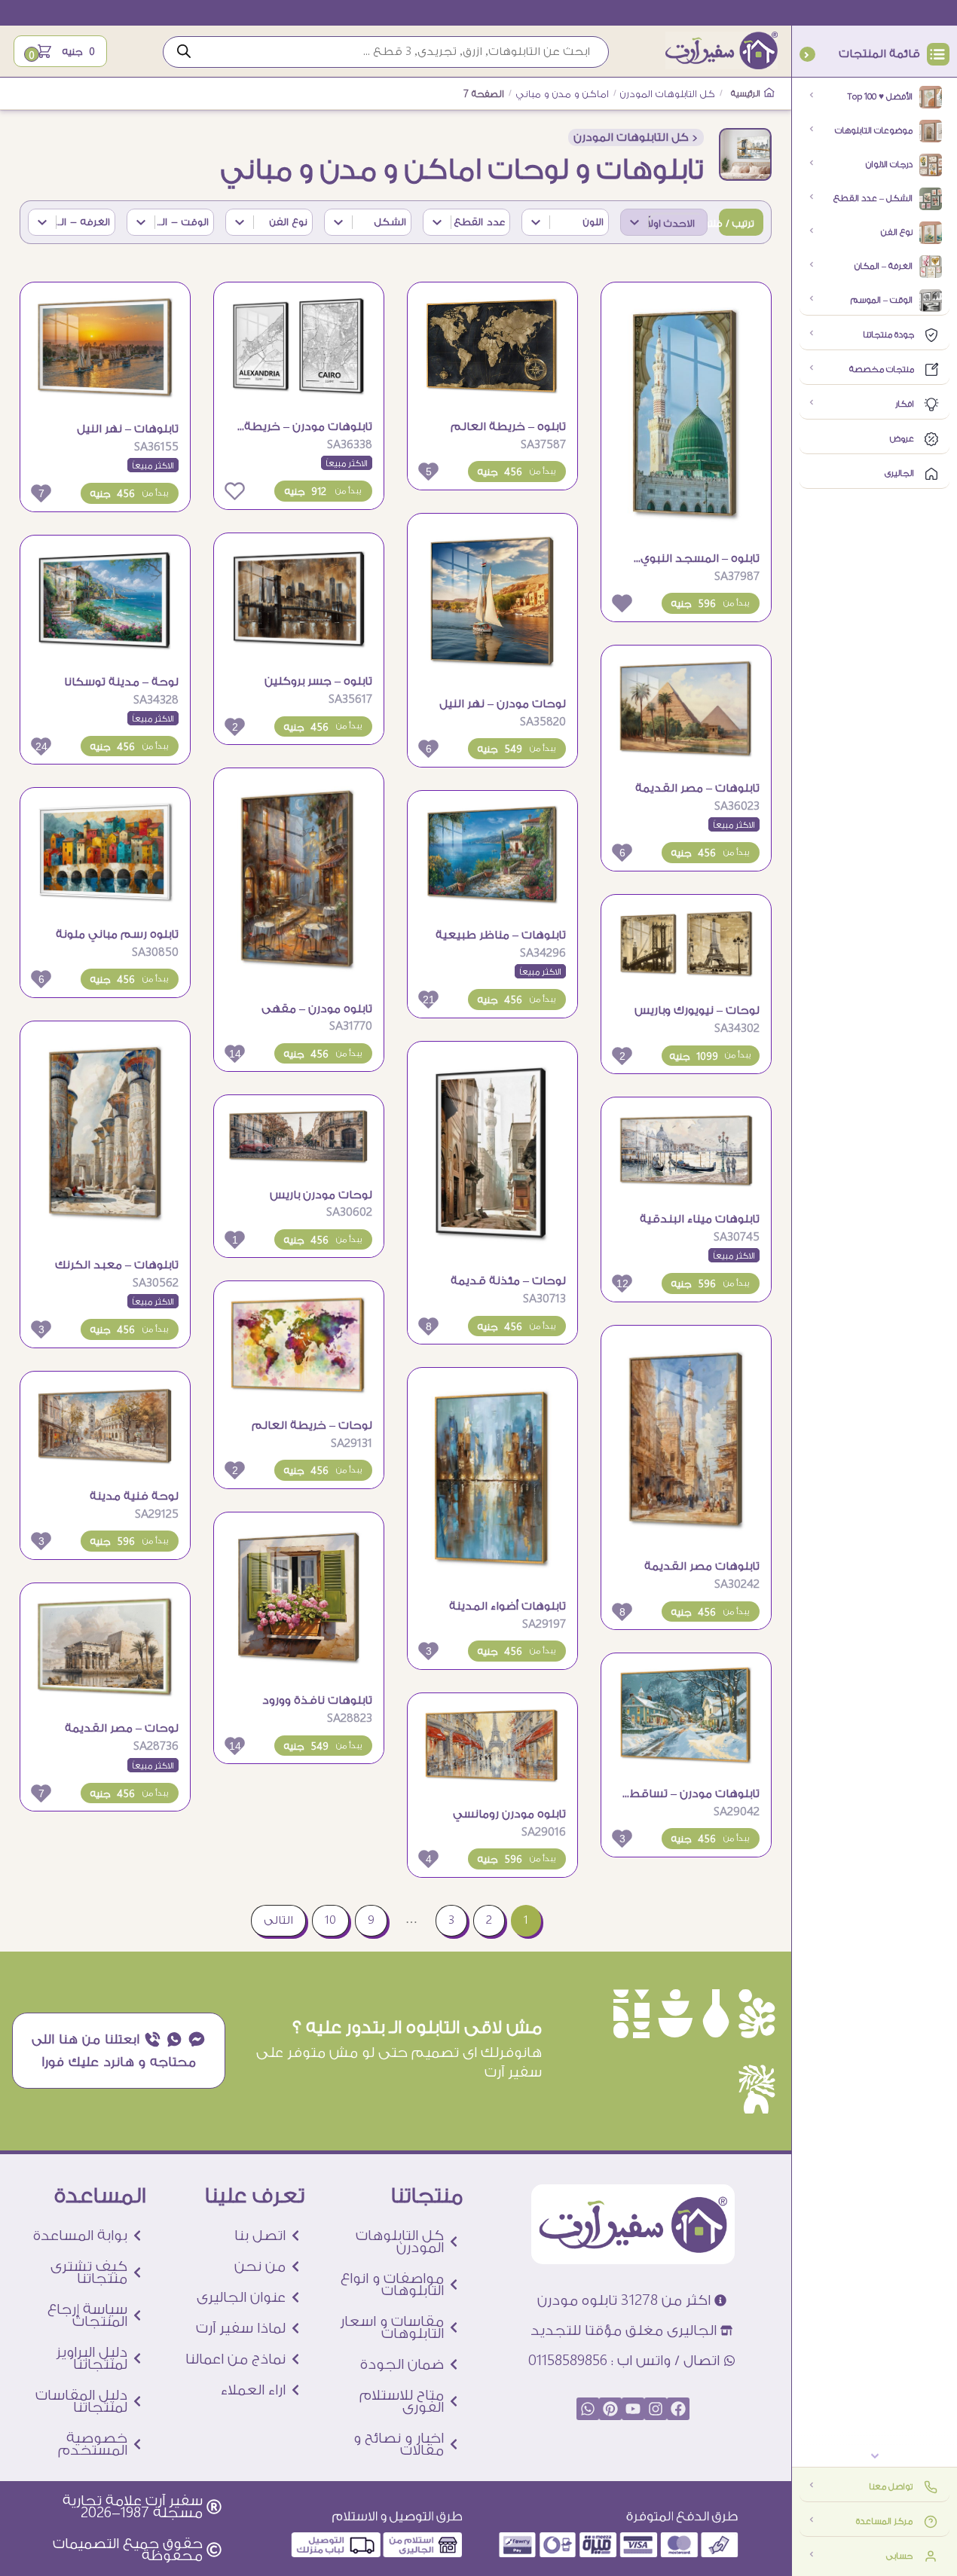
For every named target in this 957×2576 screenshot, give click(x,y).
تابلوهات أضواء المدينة (508, 1606)
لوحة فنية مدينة (134, 1496)
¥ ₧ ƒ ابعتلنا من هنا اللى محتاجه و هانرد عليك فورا (119, 2050)
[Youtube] (633, 2409)
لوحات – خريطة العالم (312, 1425)
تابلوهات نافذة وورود (317, 1700)
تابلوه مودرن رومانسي (509, 1814)
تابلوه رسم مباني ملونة (117, 934)
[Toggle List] (634, 222)
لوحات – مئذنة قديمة (508, 1281)
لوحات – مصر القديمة (122, 1728)
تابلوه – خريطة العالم (508, 427)
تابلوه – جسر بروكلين (318, 681)
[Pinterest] (610, 2409)
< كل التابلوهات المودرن (636, 137)
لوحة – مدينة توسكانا (121, 682)
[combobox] (678, 222)
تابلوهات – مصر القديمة (697, 788)
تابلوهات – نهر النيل (128, 429)
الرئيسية (747, 94)
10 (330, 1920)
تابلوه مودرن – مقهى (317, 1009)
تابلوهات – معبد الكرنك (117, 1265)
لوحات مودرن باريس (321, 1195)
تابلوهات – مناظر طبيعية (501, 935)
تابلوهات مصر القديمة (702, 1566)
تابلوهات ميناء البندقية (700, 1219)
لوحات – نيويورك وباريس (697, 1010)
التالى (278, 1920)
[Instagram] (656, 2409)
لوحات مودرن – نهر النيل (503, 704)
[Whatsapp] (588, 2409)
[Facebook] (678, 2409)
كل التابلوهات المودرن (668, 94)
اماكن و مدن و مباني (563, 94)
